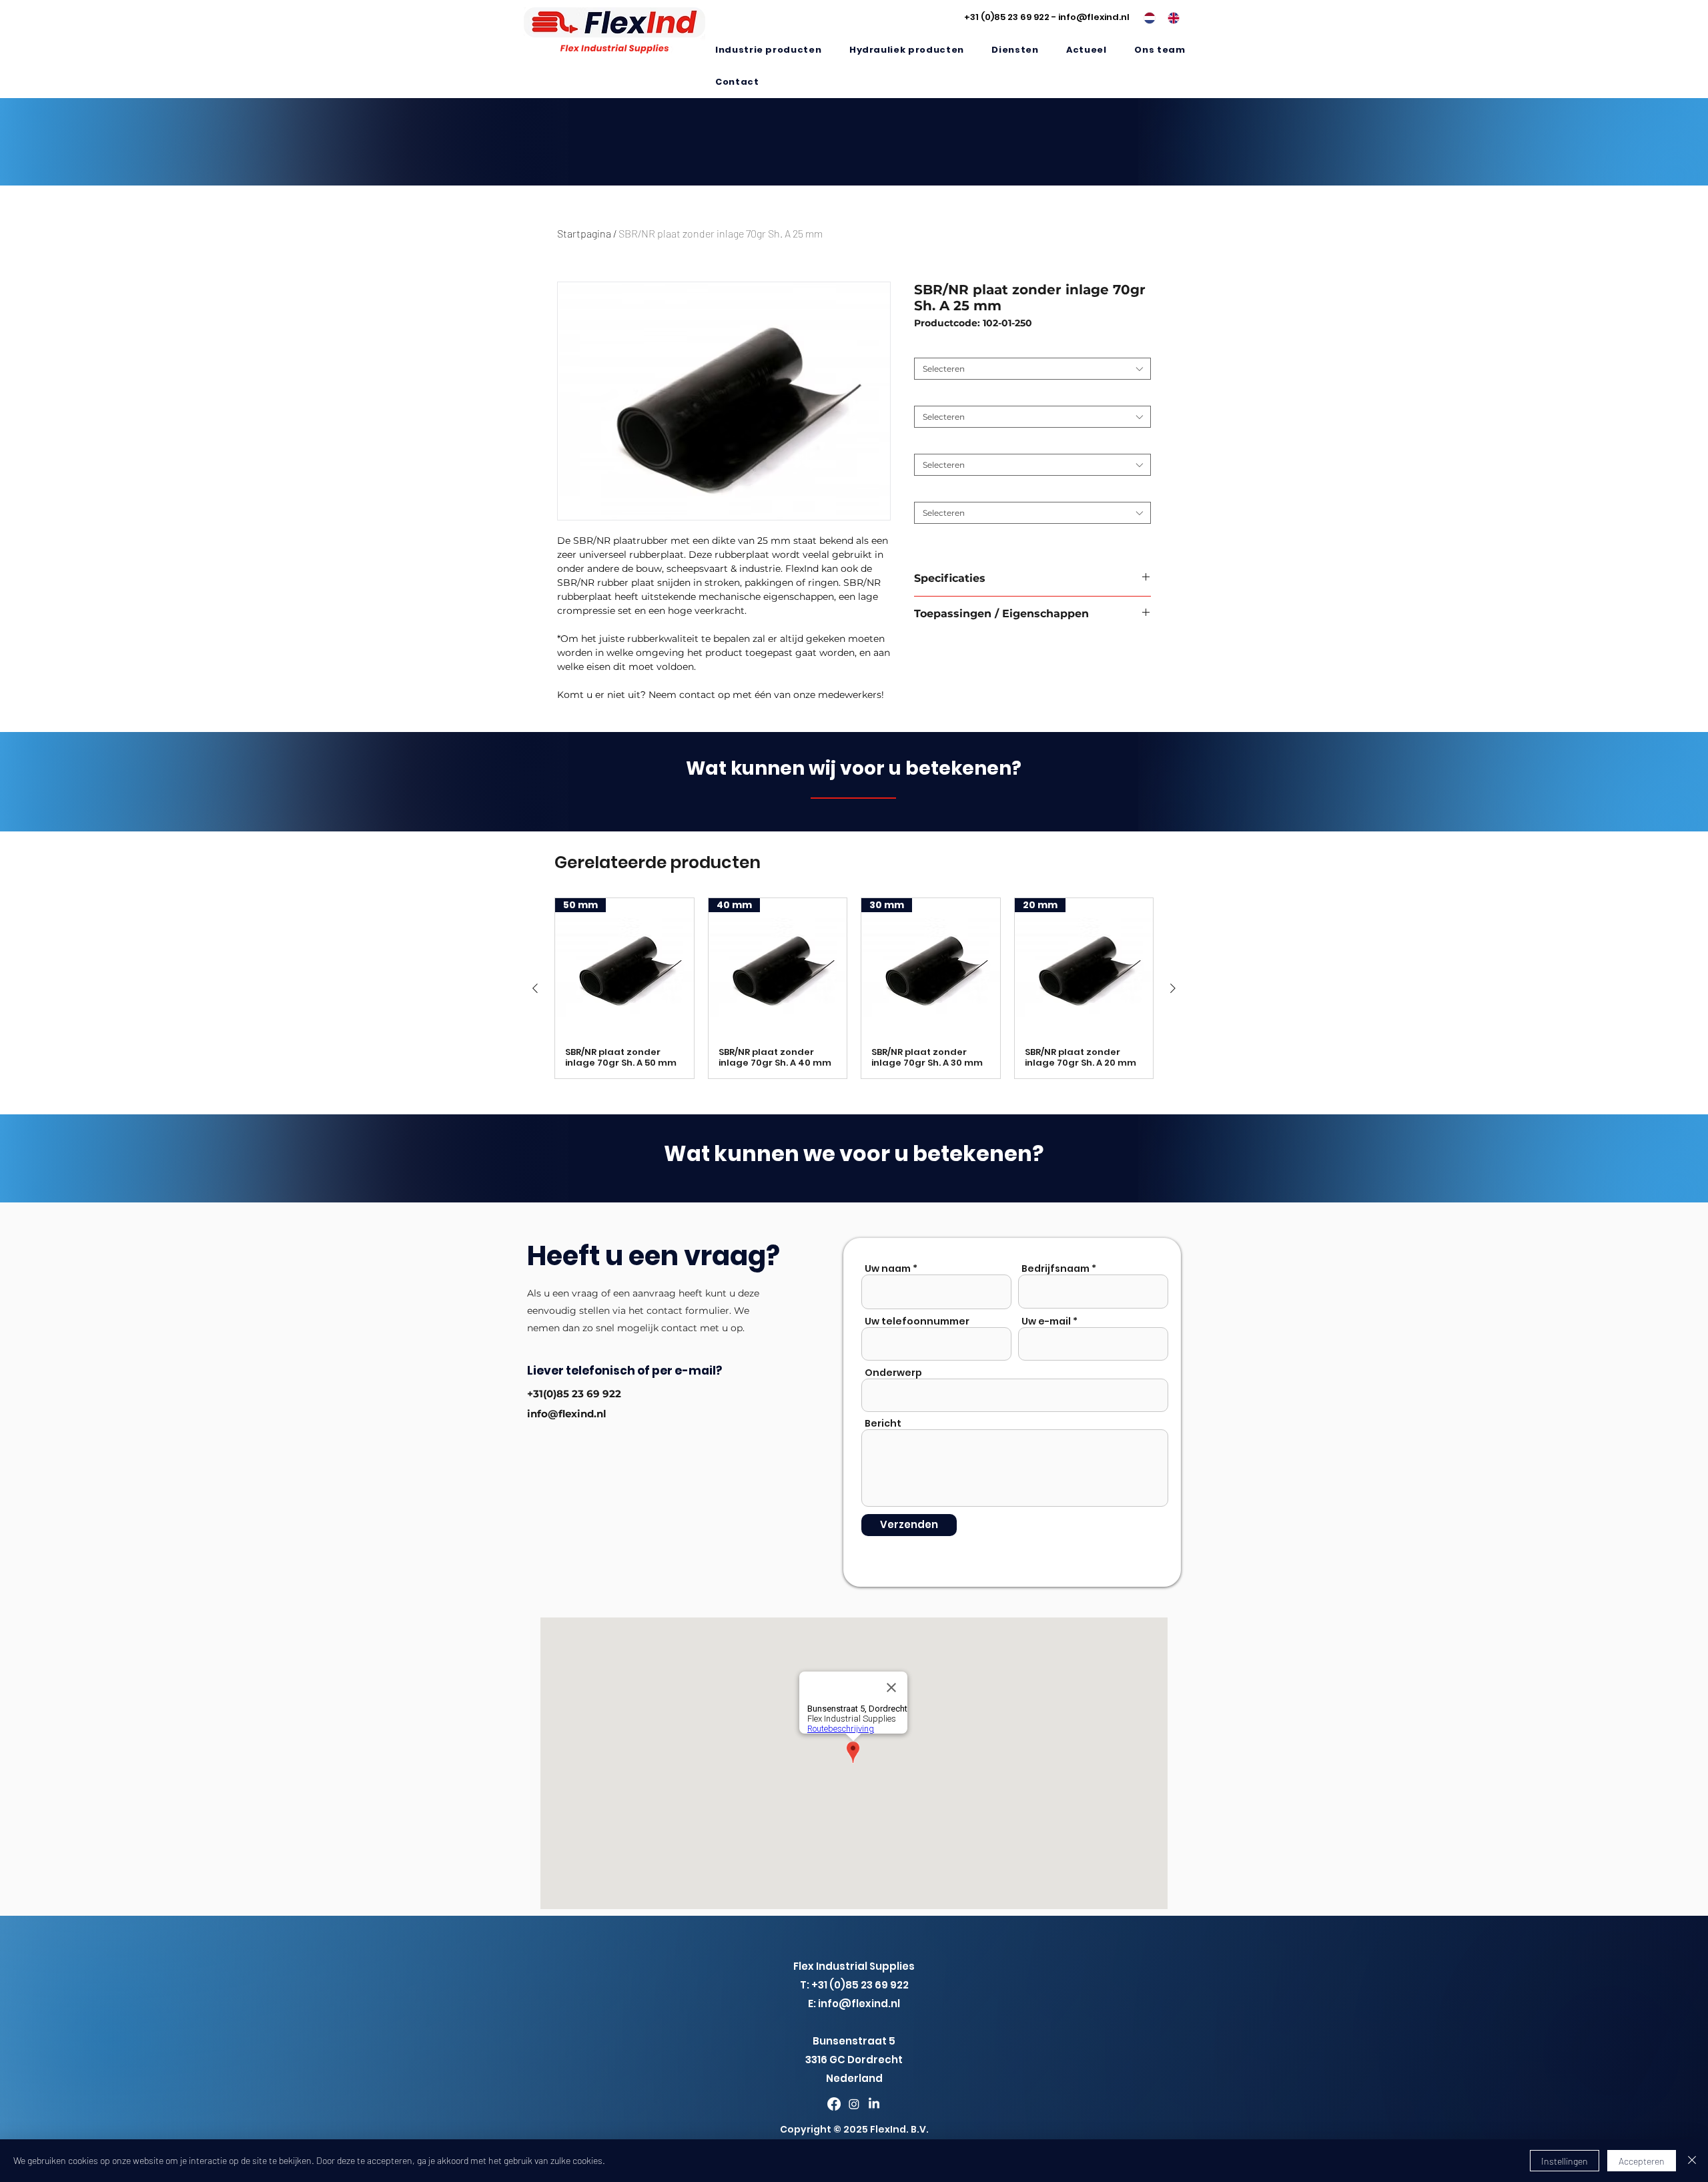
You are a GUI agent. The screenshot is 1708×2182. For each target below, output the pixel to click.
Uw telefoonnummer (917, 1321)
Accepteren (1642, 2161)
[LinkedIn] (874, 2104)
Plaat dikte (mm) (951, 443)
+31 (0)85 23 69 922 (1007, 17)
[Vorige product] (535, 988)
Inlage (929, 491)
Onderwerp (893, 1373)
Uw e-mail (1046, 1321)
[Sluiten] (1692, 2161)
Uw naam (888, 1268)
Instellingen (1565, 2161)
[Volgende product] (1173, 988)
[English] (1170, 18)
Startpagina (584, 233)
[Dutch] (1146, 18)
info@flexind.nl (1094, 17)
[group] (854, 989)
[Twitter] (854, 2104)
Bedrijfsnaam (1055, 1268)
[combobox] (1032, 369)
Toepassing (939, 347)
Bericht (883, 1423)
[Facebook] (834, 2104)
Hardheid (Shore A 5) (958, 395)
